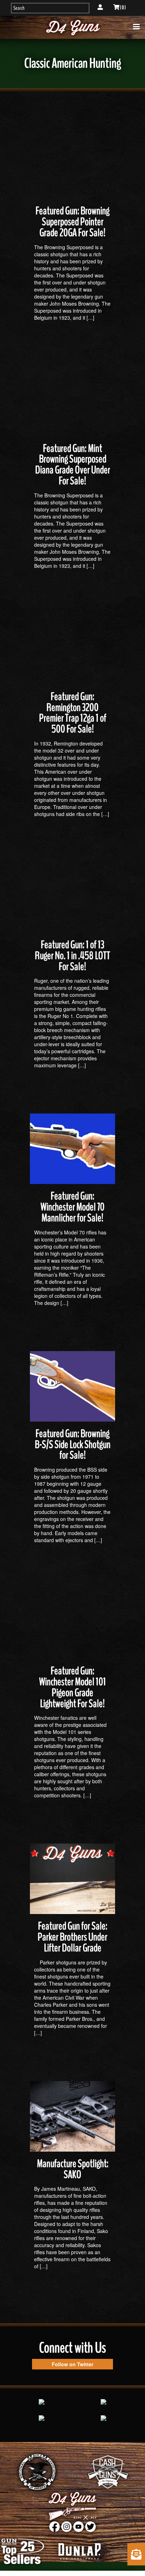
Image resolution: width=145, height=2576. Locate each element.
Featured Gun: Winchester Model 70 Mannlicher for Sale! (72, 1207)
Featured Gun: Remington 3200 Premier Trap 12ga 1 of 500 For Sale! (73, 713)
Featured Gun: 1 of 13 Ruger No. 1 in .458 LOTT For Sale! (72, 956)
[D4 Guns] (72, 27)
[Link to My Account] (100, 7)
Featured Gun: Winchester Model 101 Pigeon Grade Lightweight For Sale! (72, 1687)
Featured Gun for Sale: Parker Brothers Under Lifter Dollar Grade (72, 1937)
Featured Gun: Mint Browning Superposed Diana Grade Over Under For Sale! (73, 465)
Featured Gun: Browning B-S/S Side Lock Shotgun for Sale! (73, 1445)
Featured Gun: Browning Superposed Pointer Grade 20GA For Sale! (72, 222)
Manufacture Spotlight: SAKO (73, 2169)
